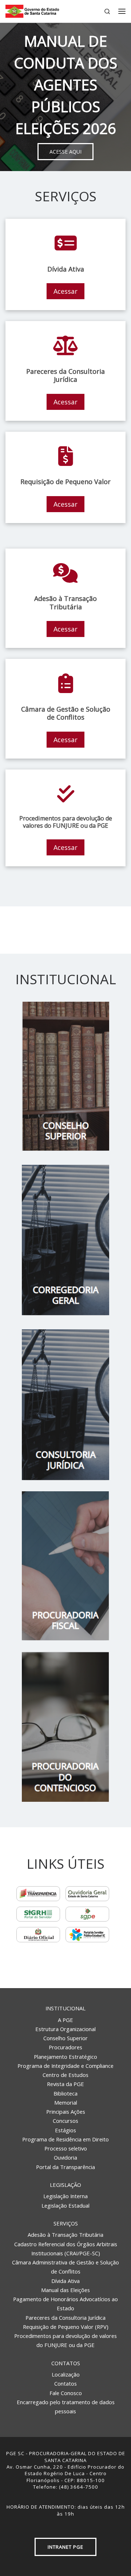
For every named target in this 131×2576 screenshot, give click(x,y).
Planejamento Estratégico (65, 2057)
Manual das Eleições (65, 2290)
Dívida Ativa (65, 2281)
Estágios (65, 2130)
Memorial (66, 2102)
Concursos (65, 2121)
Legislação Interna (65, 2196)
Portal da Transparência (65, 2167)
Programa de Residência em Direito (65, 2139)
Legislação (65, 2185)
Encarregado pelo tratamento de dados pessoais (66, 2407)
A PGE (65, 2020)
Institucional (65, 2008)
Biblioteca (65, 2093)
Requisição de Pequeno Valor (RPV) (66, 2327)
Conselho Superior (65, 2038)
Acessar (65, 291)
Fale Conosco (66, 2393)
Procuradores (65, 2047)
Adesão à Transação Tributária (65, 2235)
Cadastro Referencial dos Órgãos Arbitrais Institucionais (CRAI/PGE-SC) (66, 2249)
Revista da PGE (65, 2084)
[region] (65, 97)
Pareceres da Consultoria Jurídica (65, 2318)
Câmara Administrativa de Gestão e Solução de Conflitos (65, 2267)
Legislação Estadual (65, 2205)
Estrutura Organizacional (65, 2029)
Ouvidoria (65, 2157)
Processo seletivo (66, 2148)
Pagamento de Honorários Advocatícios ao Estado (65, 2304)
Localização (66, 2374)
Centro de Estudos (65, 2075)
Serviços (66, 2223)
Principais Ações (66, 2112)
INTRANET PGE (65, 2547)
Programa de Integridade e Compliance (65, 2066)
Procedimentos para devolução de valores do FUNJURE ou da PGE (65, 2340)
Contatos (66, 2363)
